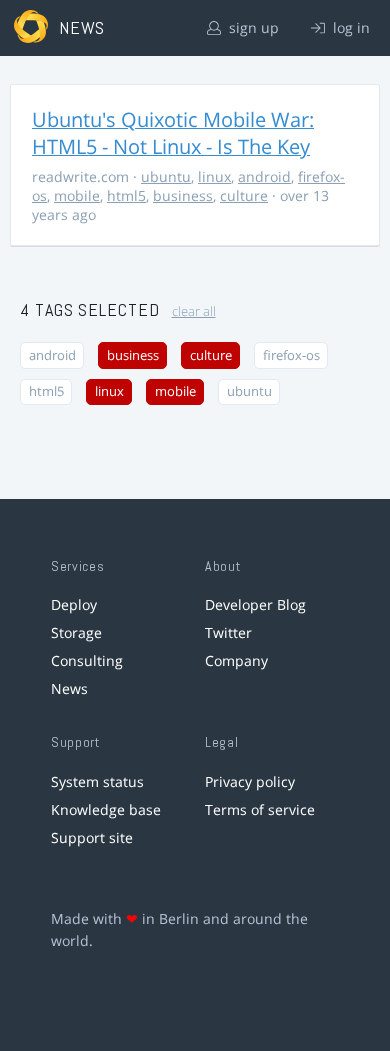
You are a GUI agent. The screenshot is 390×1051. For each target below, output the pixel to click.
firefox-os (291, 355)
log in (349, 27)
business (183, 195)
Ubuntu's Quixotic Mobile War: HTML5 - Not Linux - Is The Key (173, 133)
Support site (92, 837)
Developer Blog (255, 604)
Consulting (87, 660)
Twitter (228, 632)
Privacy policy (250, 781)
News (69, 688)
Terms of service (260, 809)
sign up (252, 27)
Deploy (74, 604)
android (264, 176)
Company (236, 660)
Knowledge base (106, 809)
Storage (76, 632)
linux (214, 176)
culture (244, 195)
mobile (77, 195)
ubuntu (166, 176)
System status (97, 781)
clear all (194, 311)
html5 (126, 195)
